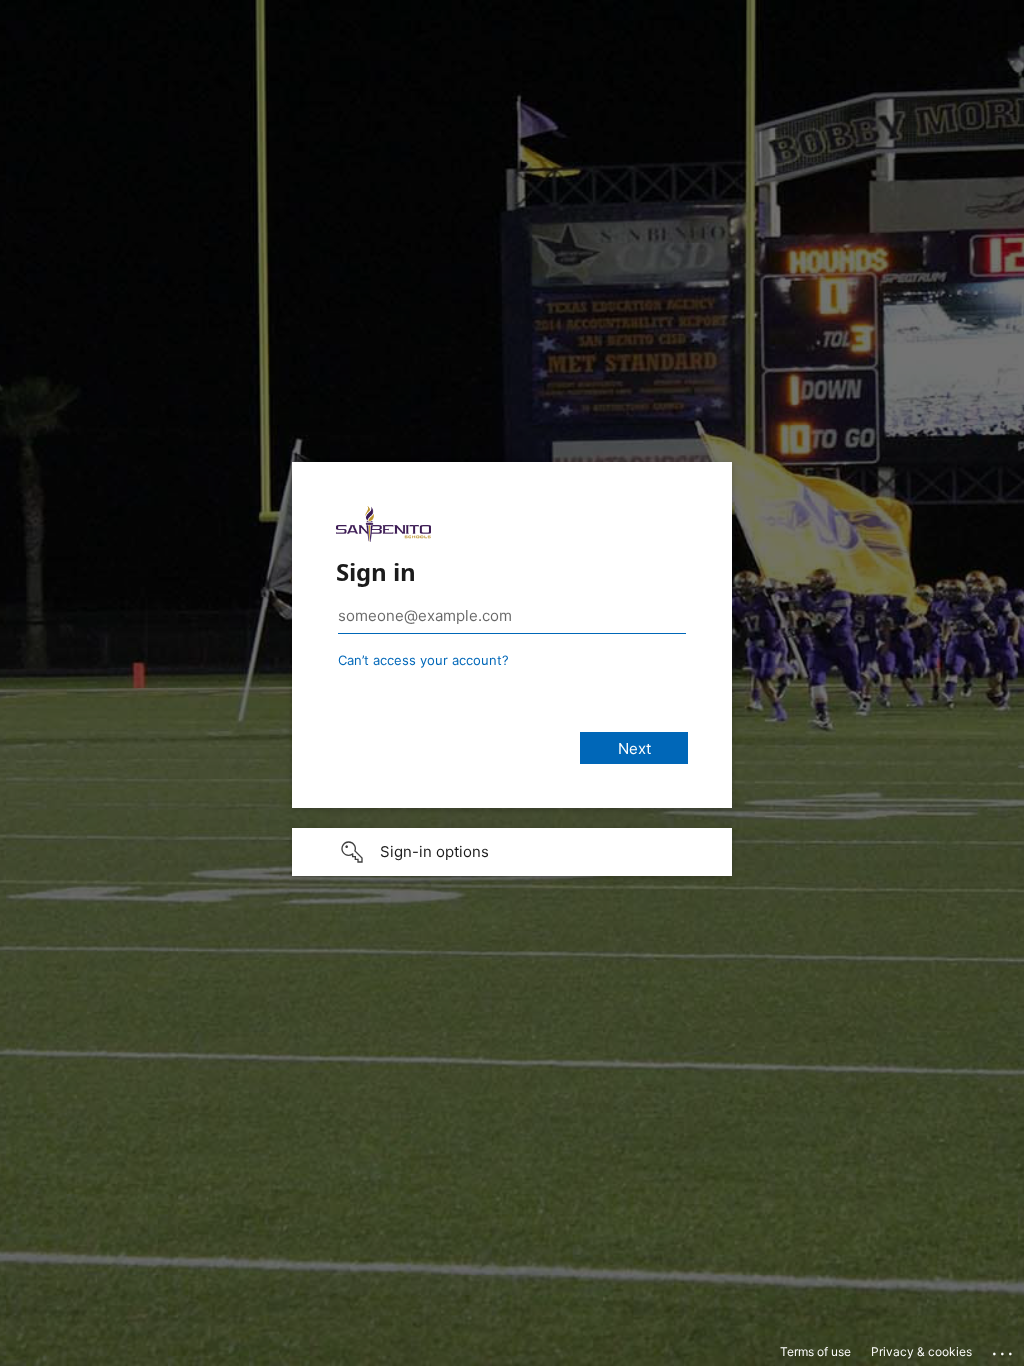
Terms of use (815, 1351)
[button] (512, 852)
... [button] (1004, 1349)
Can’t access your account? (423, 660)
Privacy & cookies (921, 1351)
